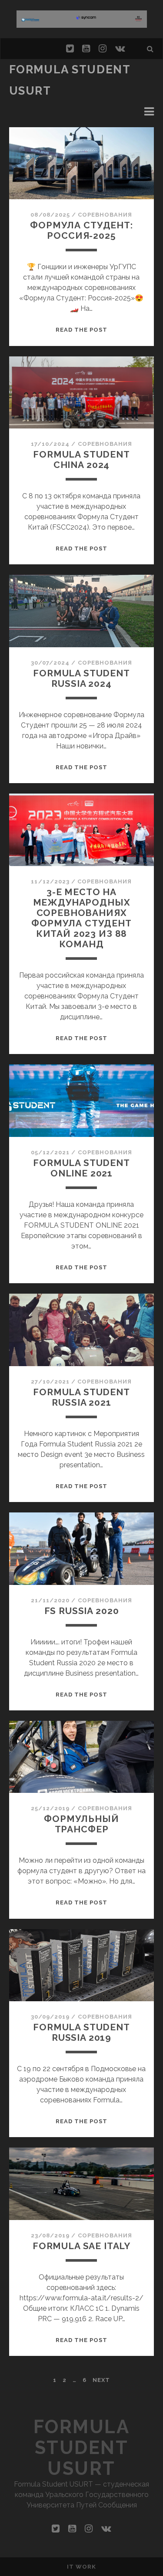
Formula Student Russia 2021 (81, 1397)
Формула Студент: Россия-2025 (81, 230)
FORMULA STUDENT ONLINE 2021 (81, 1168)
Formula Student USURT (82, 2448)
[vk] (120, 49)
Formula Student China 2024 (81, 460)
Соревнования (105, 215)
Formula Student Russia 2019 (81, 2032)
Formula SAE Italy (81, 2246)
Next (101, 2380)
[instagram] (103, 49)
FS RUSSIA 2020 (82, 1611)
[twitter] (70, 49)
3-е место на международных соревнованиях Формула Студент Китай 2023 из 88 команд (81, 918)
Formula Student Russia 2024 (81, 678)
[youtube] (86, 49)
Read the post (82, 330)
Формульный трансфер (81, 1824)
